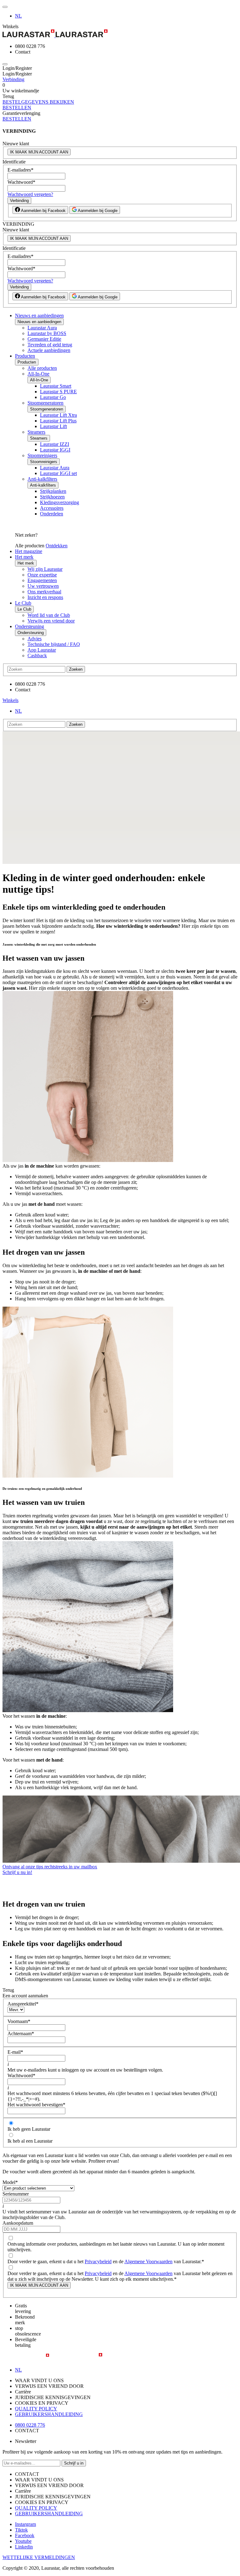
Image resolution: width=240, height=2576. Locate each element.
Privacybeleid (98, 2261)
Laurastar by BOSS (47, 333)
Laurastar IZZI (55, 444)
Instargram (25, 2524)
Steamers (36, 432)
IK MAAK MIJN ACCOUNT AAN (39, 152)
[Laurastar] (120, 34)
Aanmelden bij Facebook (43, 211)
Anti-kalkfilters (42, 479)
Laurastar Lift (53, 426)
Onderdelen (52, 514)
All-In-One (38, 374)
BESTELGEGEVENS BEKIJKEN (38, 102)
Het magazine (29, 551)
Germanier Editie (44, 339)
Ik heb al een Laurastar (30, 2141)
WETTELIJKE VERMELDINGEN (39, 2557)
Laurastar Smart (56, 386)
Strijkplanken (53, 491)
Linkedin (24, 2547)
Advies (35, 639)
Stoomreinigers (42, 455)
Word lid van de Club (49, 615)
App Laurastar (42, 650)
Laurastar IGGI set (58, 473)
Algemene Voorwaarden (148, 2261)
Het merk (24, 557)
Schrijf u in (74, 2463)
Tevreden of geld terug (50, 345)
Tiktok (21, 2530)
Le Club (23, 603)
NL (18, 16)
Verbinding (13, 79)
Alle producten (42, 368)
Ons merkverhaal (44, 592)
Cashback (37, 656)
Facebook (25, 2535)
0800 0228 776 (30, 2425)
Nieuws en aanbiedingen (39, 315)
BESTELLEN (17, 108)
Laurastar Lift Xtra (58, 415)
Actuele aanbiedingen (49, 350)
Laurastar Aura (42, 328)
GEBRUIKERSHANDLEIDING (49, 2414)
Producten (25, 356)
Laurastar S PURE (58, 392)
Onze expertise (42, 575)
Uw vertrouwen (43, 586)
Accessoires (52, 508)
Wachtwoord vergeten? (30, 194)
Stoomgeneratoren (45, 403)
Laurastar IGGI (55, 450)
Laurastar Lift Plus (58, 421)
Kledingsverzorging (60, 502)
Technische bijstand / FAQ (54, 644)
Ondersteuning (30, 626)
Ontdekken (57, 546)
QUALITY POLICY (36, 2409)
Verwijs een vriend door (51, 621)
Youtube (23, 2541)
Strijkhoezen (52, 497)
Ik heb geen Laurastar (29, 2129)
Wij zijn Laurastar (45, 569)
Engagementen (42, 580)
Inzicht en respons (45, 597)
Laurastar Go (53, 397)
